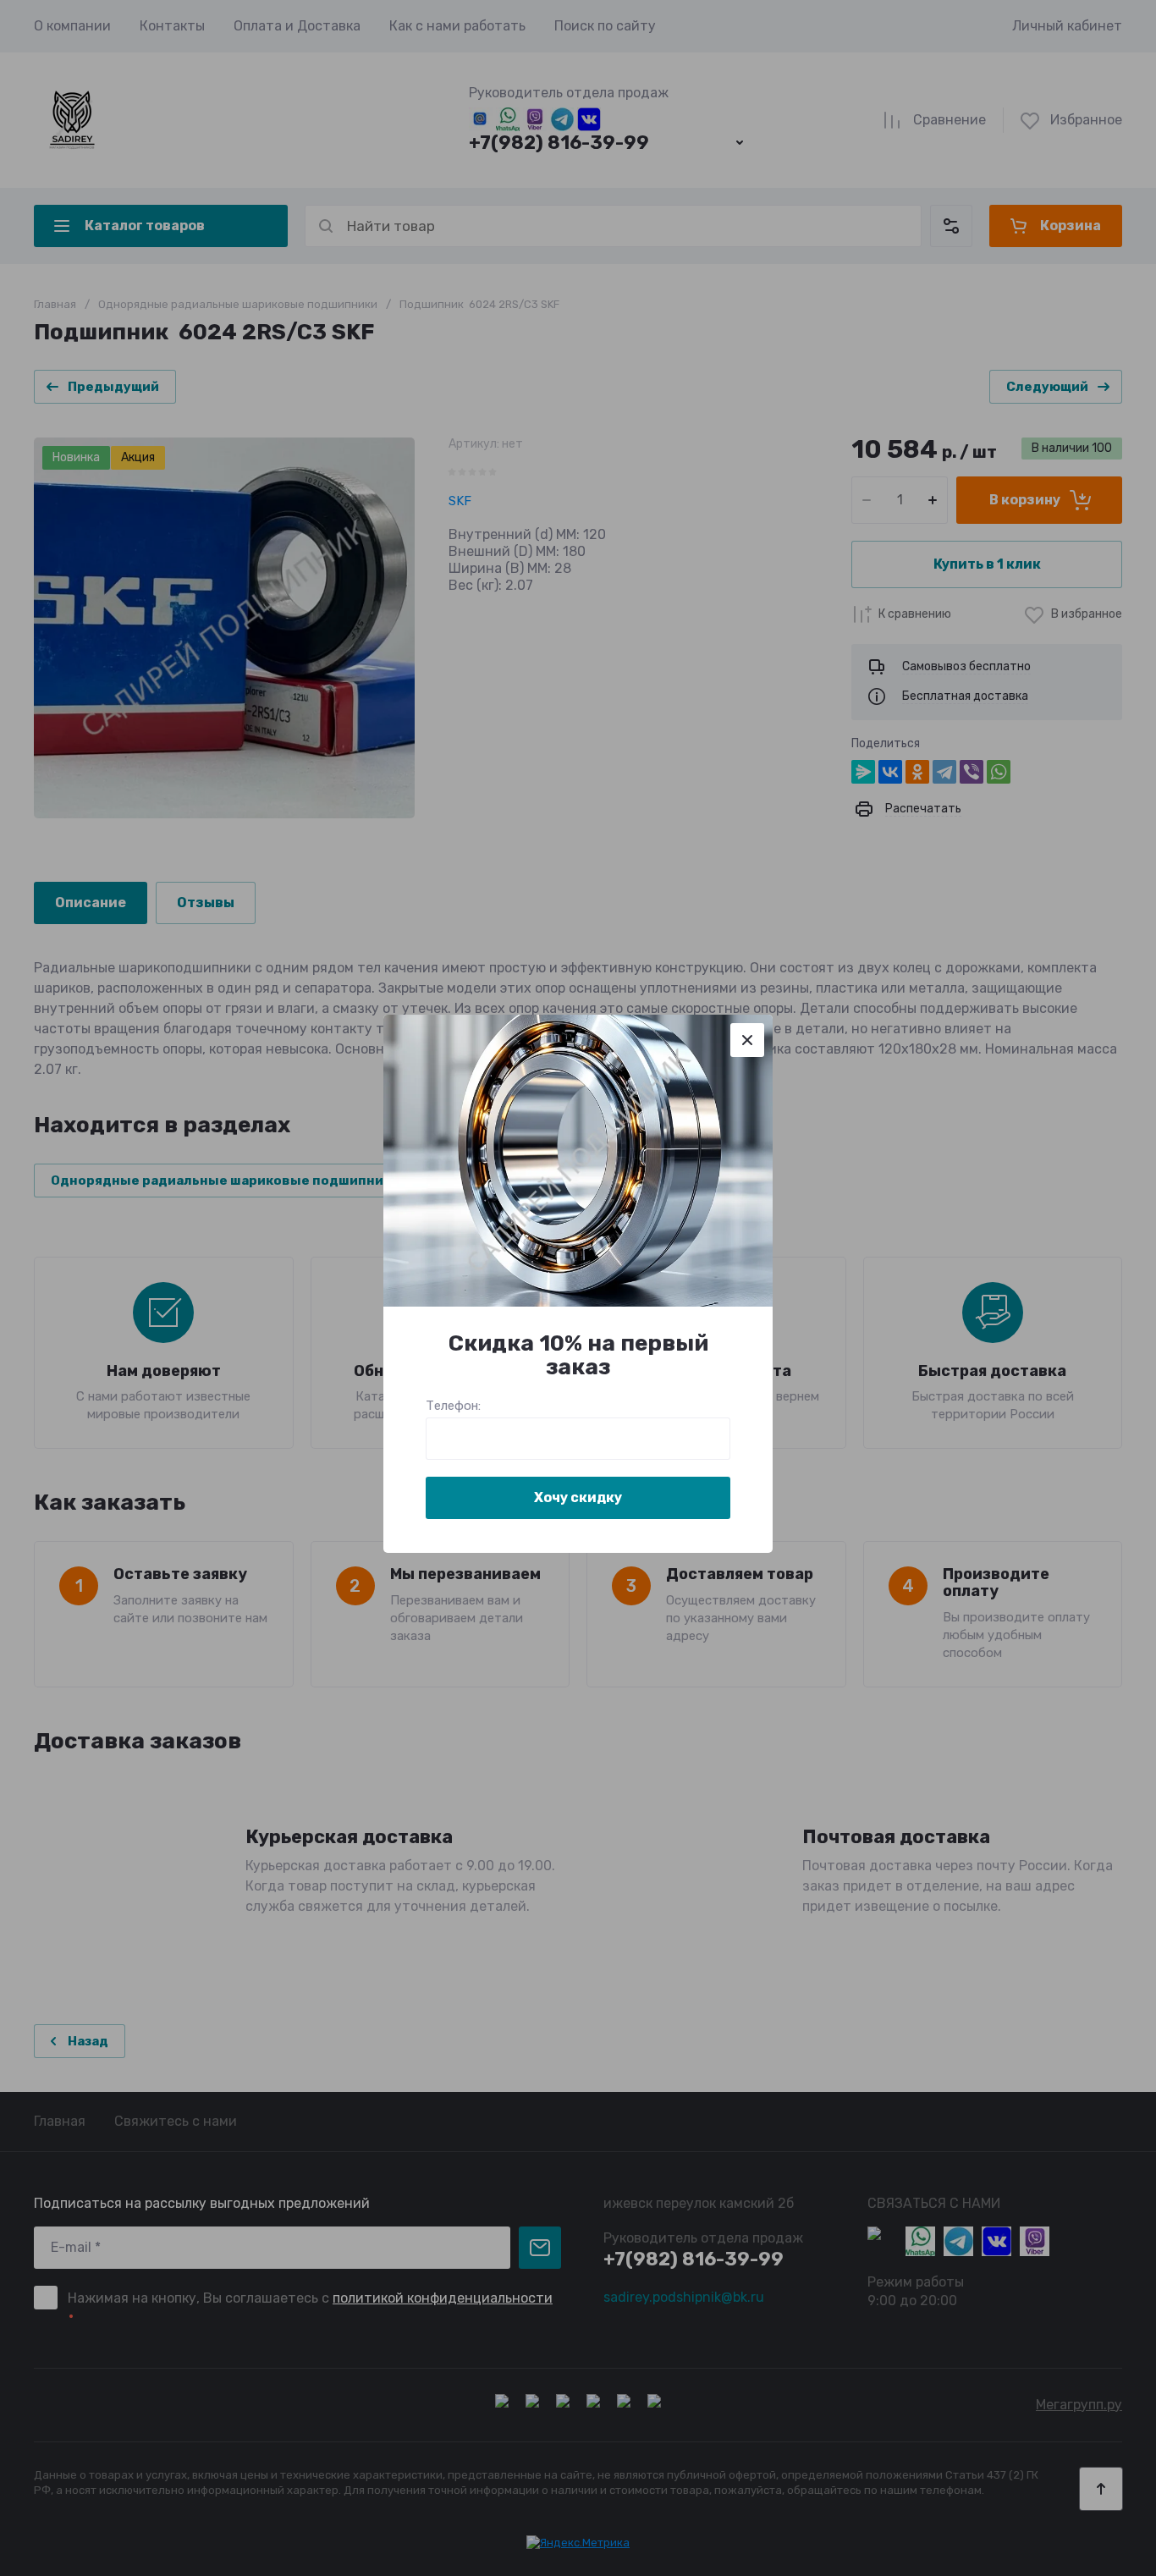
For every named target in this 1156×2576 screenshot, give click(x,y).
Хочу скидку (578, 1497)
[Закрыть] (747, 1040)
